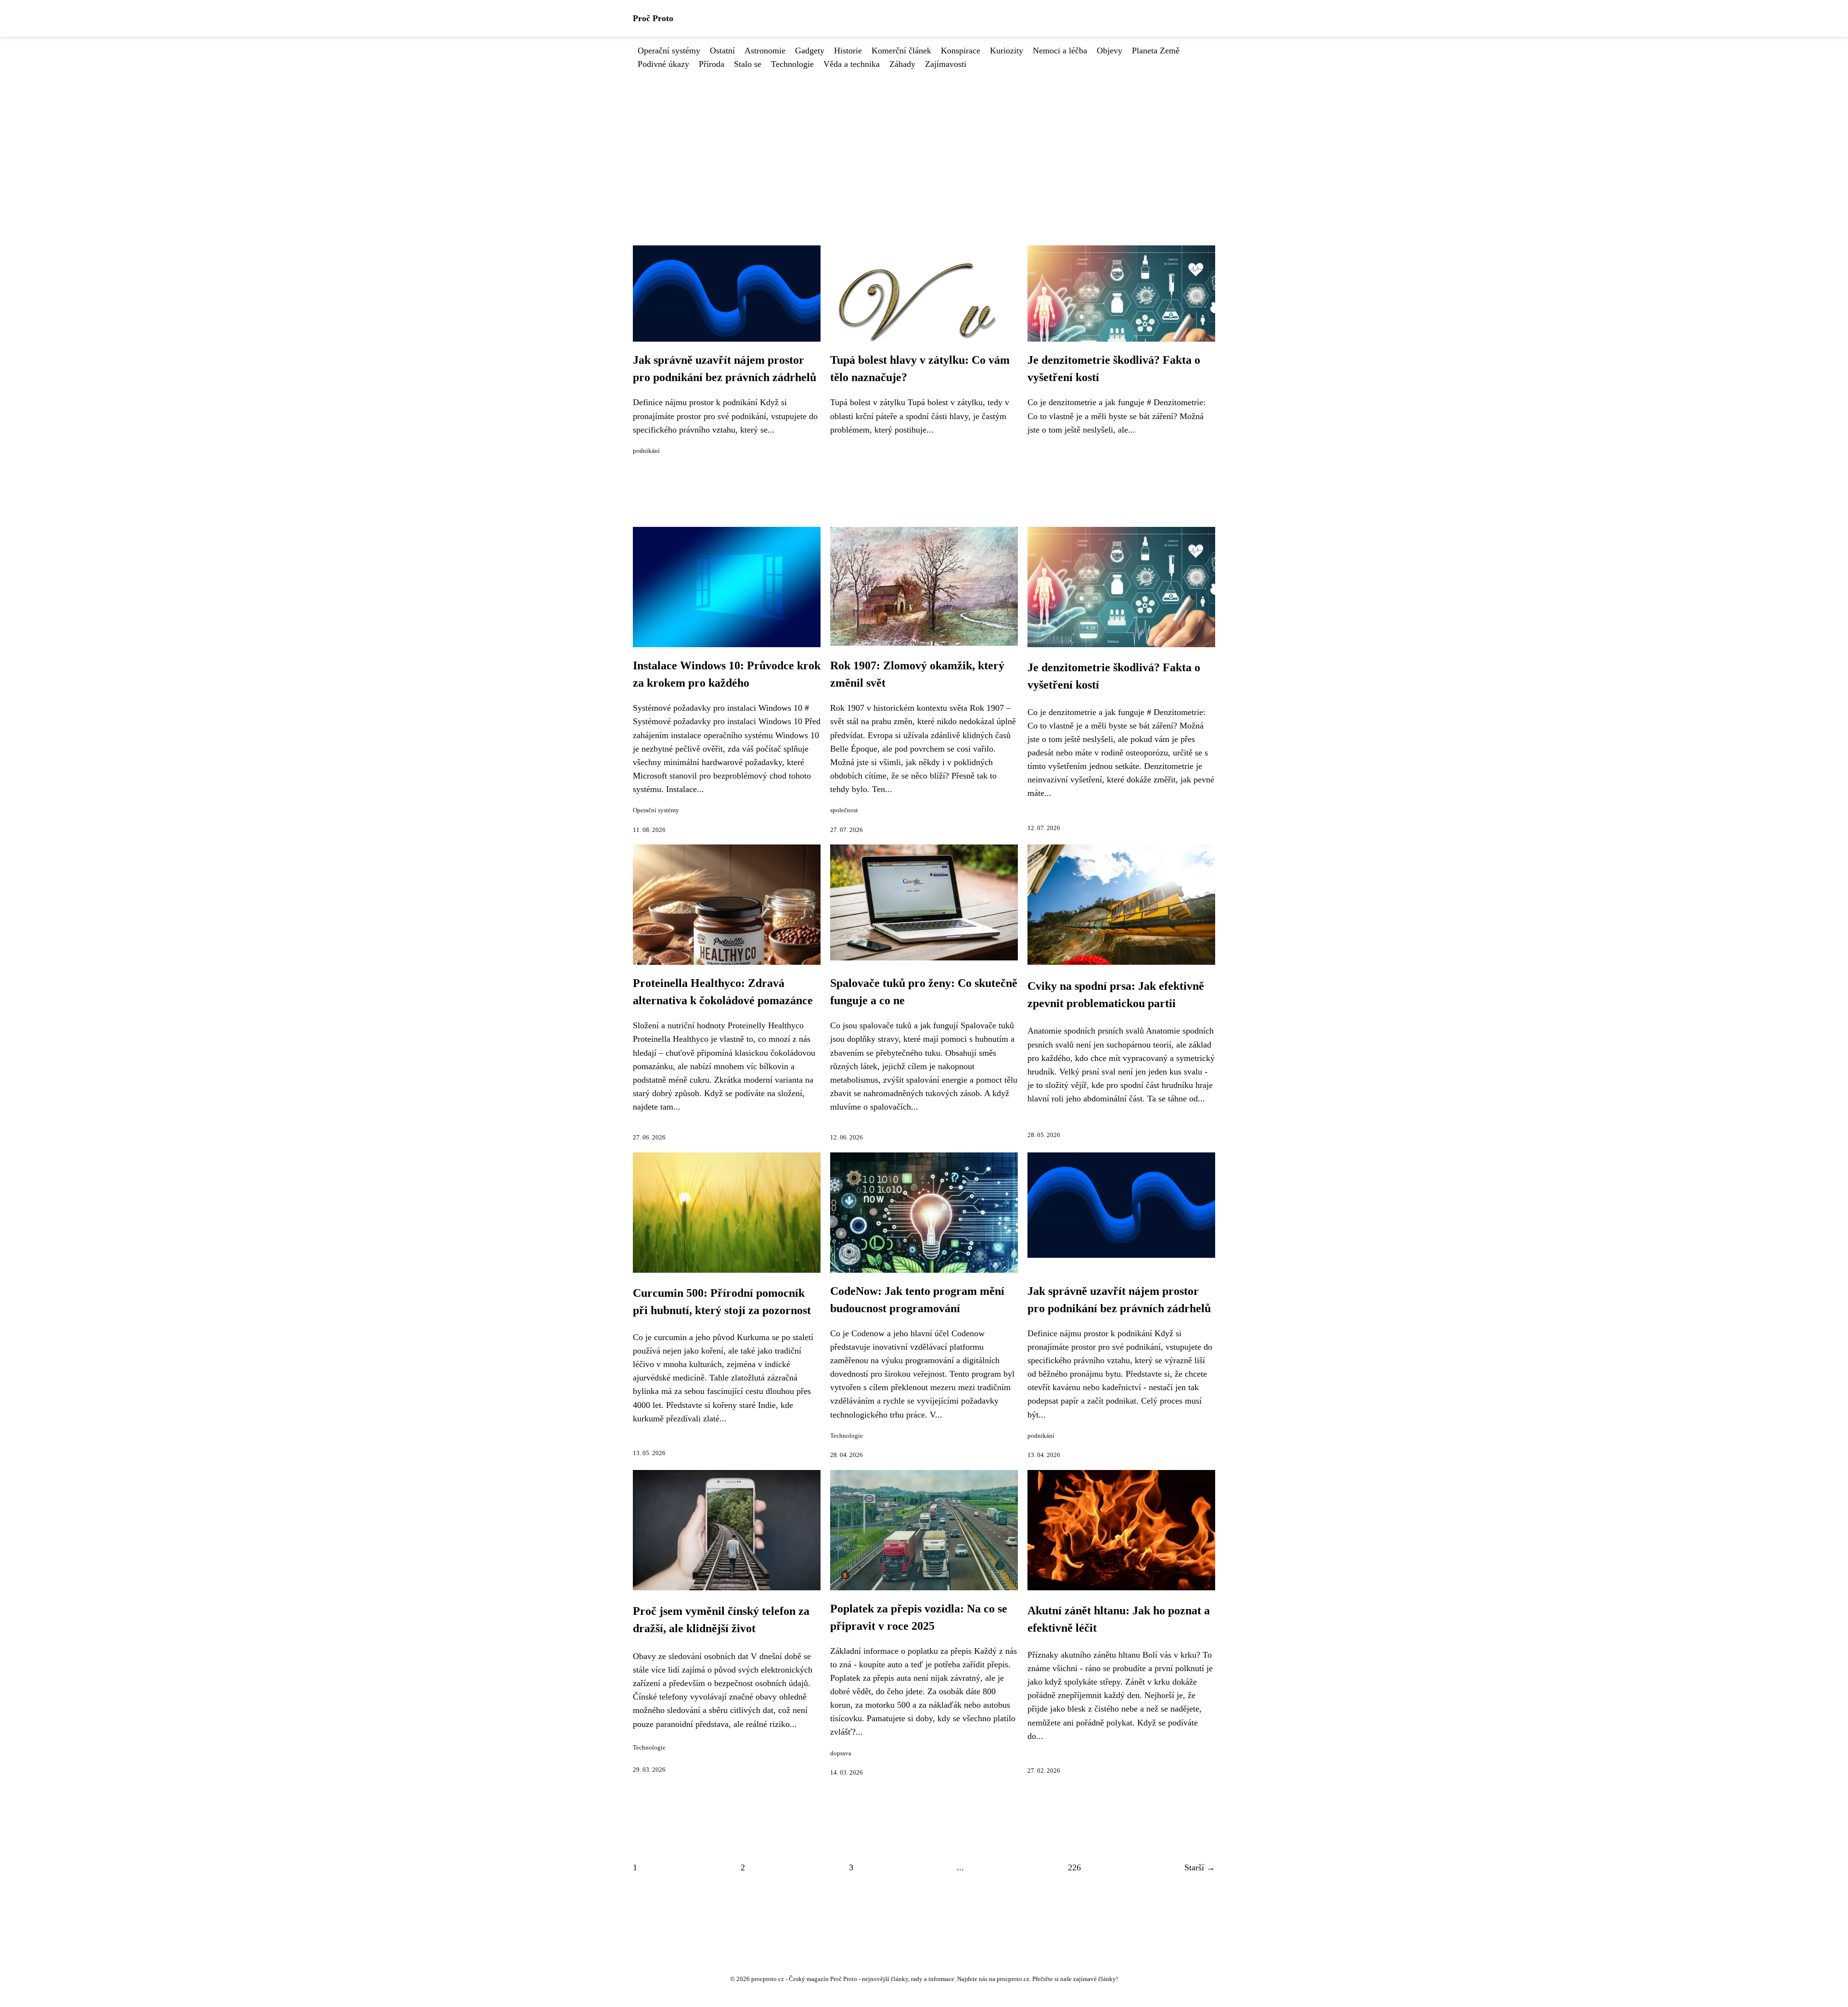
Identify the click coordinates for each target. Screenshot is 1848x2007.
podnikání (646, 451)
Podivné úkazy (663, 64)
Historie (848, 51)
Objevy (1110, 51)
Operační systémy (669, 51)
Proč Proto (653, 18)
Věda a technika (852, 64)
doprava (841, 1753)
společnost (844, 810)
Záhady (902, 64)
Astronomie (765, 51)
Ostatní (722, 51)
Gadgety (810, 51)
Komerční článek (901, 51)
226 (1074, 1867)
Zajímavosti (946, 64)
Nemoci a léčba (1060, 51)
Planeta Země (1156, 51)
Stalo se (748, 64)
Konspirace (961, 51)
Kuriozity (1007, 51)
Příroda (712, 64)
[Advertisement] (924, 143)
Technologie (792, 64)
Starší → (1200, 1867)
